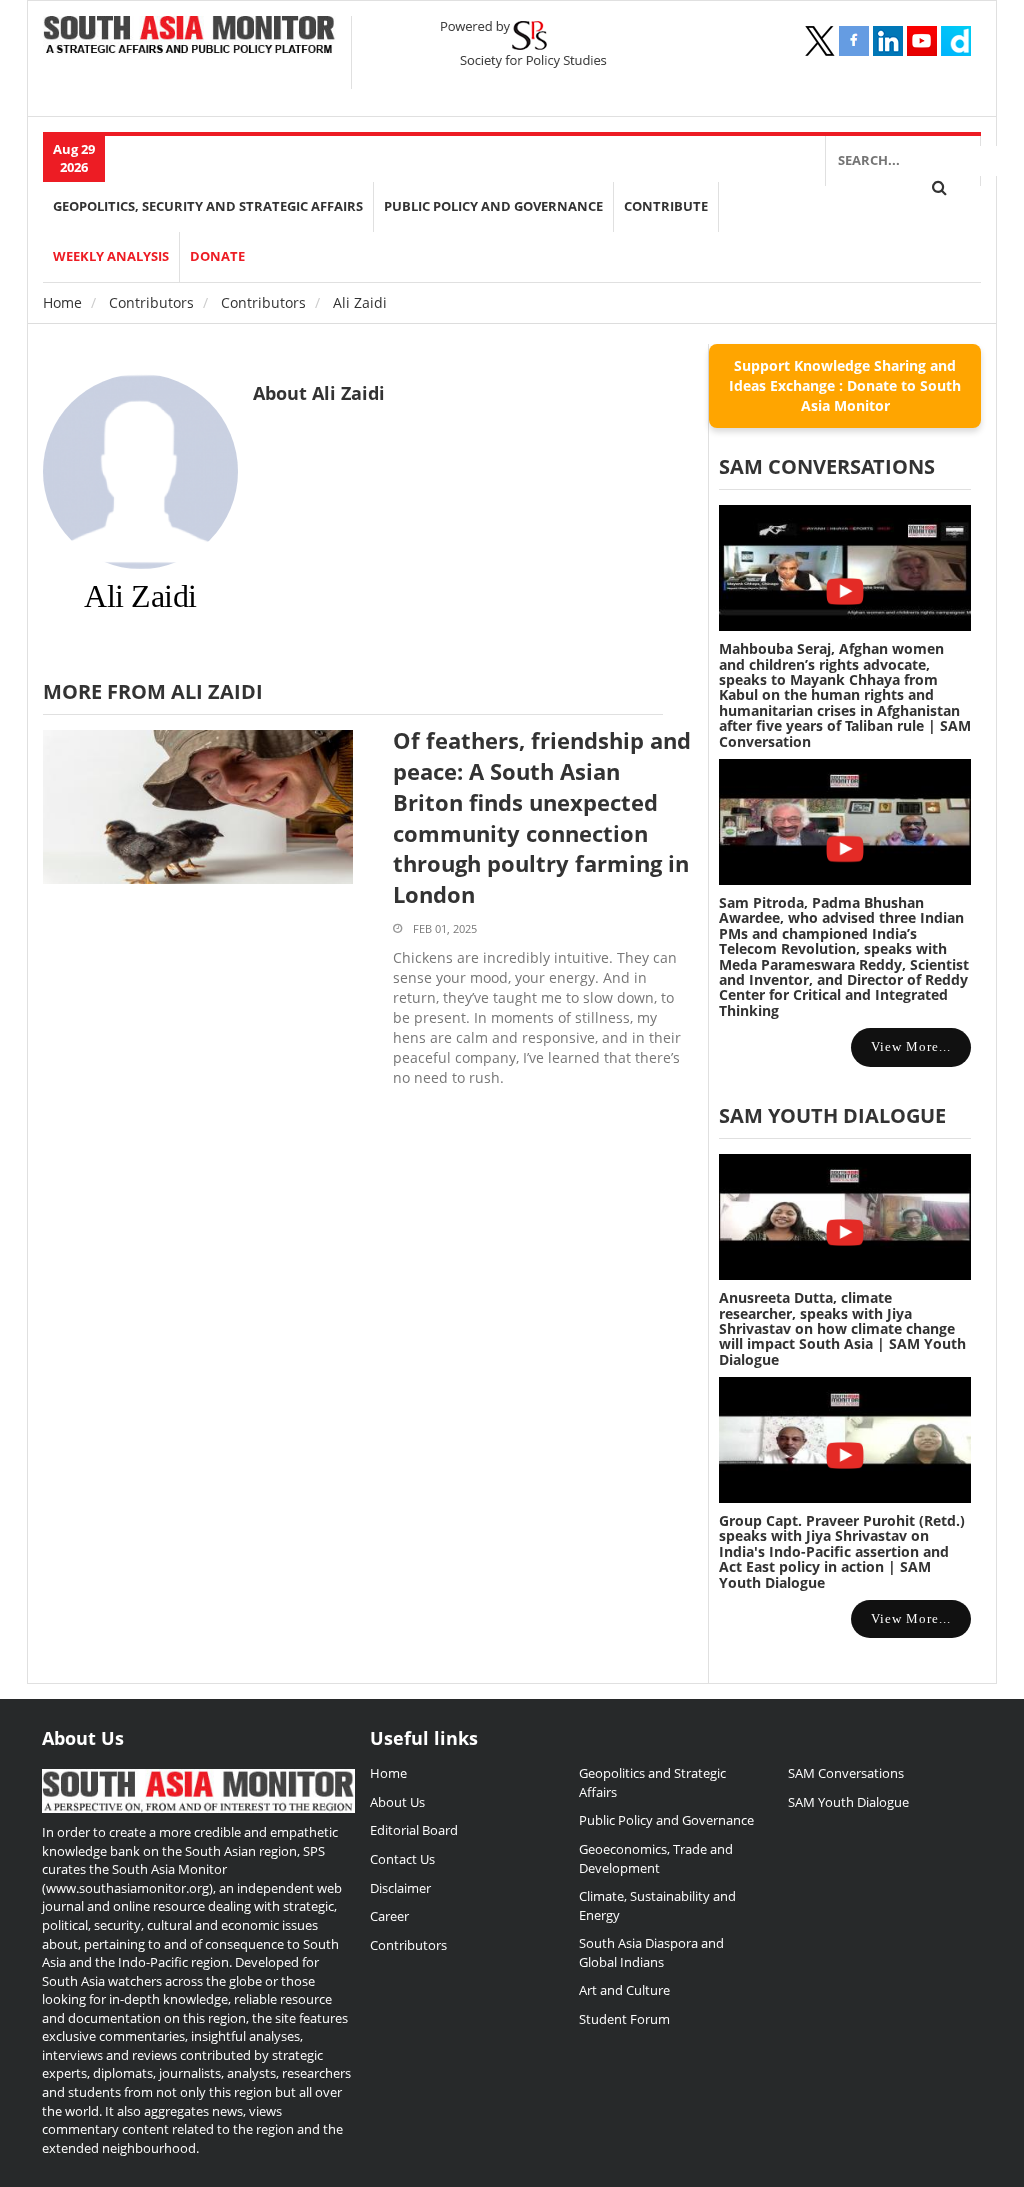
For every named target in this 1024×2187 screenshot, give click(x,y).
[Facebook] (854, 41)
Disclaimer (400, 1888)
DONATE (217, 256)
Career (389, 1916)
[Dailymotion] (956, 41)
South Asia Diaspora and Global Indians (651, 1952)
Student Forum (624, 2019)
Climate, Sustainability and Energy (657, 1905)
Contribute (666, 206)
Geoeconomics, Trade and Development (656, 1858)
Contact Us (402, 1859)
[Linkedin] (888, 41)
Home (62, 302)
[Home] (189, 36)
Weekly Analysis (111, 256)
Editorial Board (414, 1830)
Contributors (151, 302)
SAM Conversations (846, 1773)
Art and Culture (624, 1990)
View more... (911, 1046)
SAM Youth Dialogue (832, 1115)
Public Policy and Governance (493, 206)
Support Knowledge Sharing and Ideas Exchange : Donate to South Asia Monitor (845, 385)
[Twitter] (820, 41)
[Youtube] (922, 41)
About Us (397, 1802)
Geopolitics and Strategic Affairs (652, 1782)
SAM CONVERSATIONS (827, 466)
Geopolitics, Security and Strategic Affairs (208, 206)
